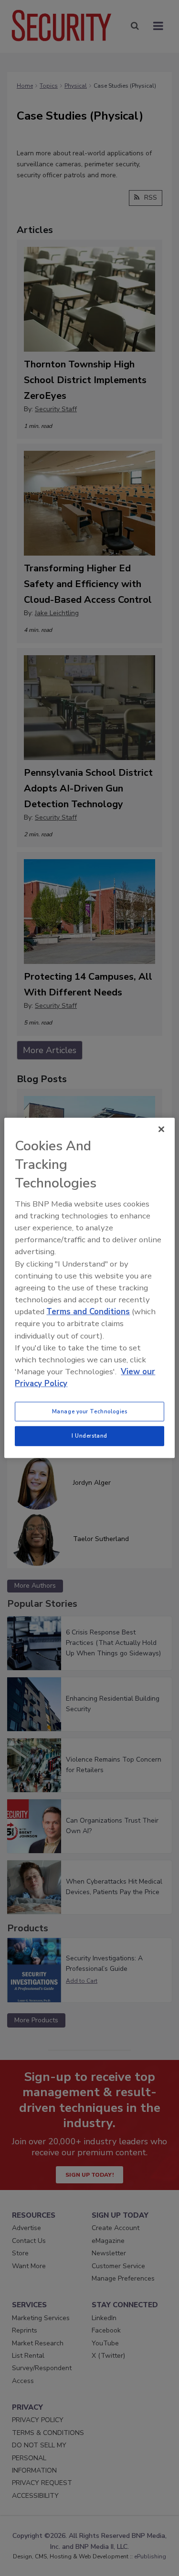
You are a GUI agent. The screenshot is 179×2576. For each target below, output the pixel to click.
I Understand (89, 1436)
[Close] (161, 1129)
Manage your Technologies (90, 1411)
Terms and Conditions (88, 1312)
